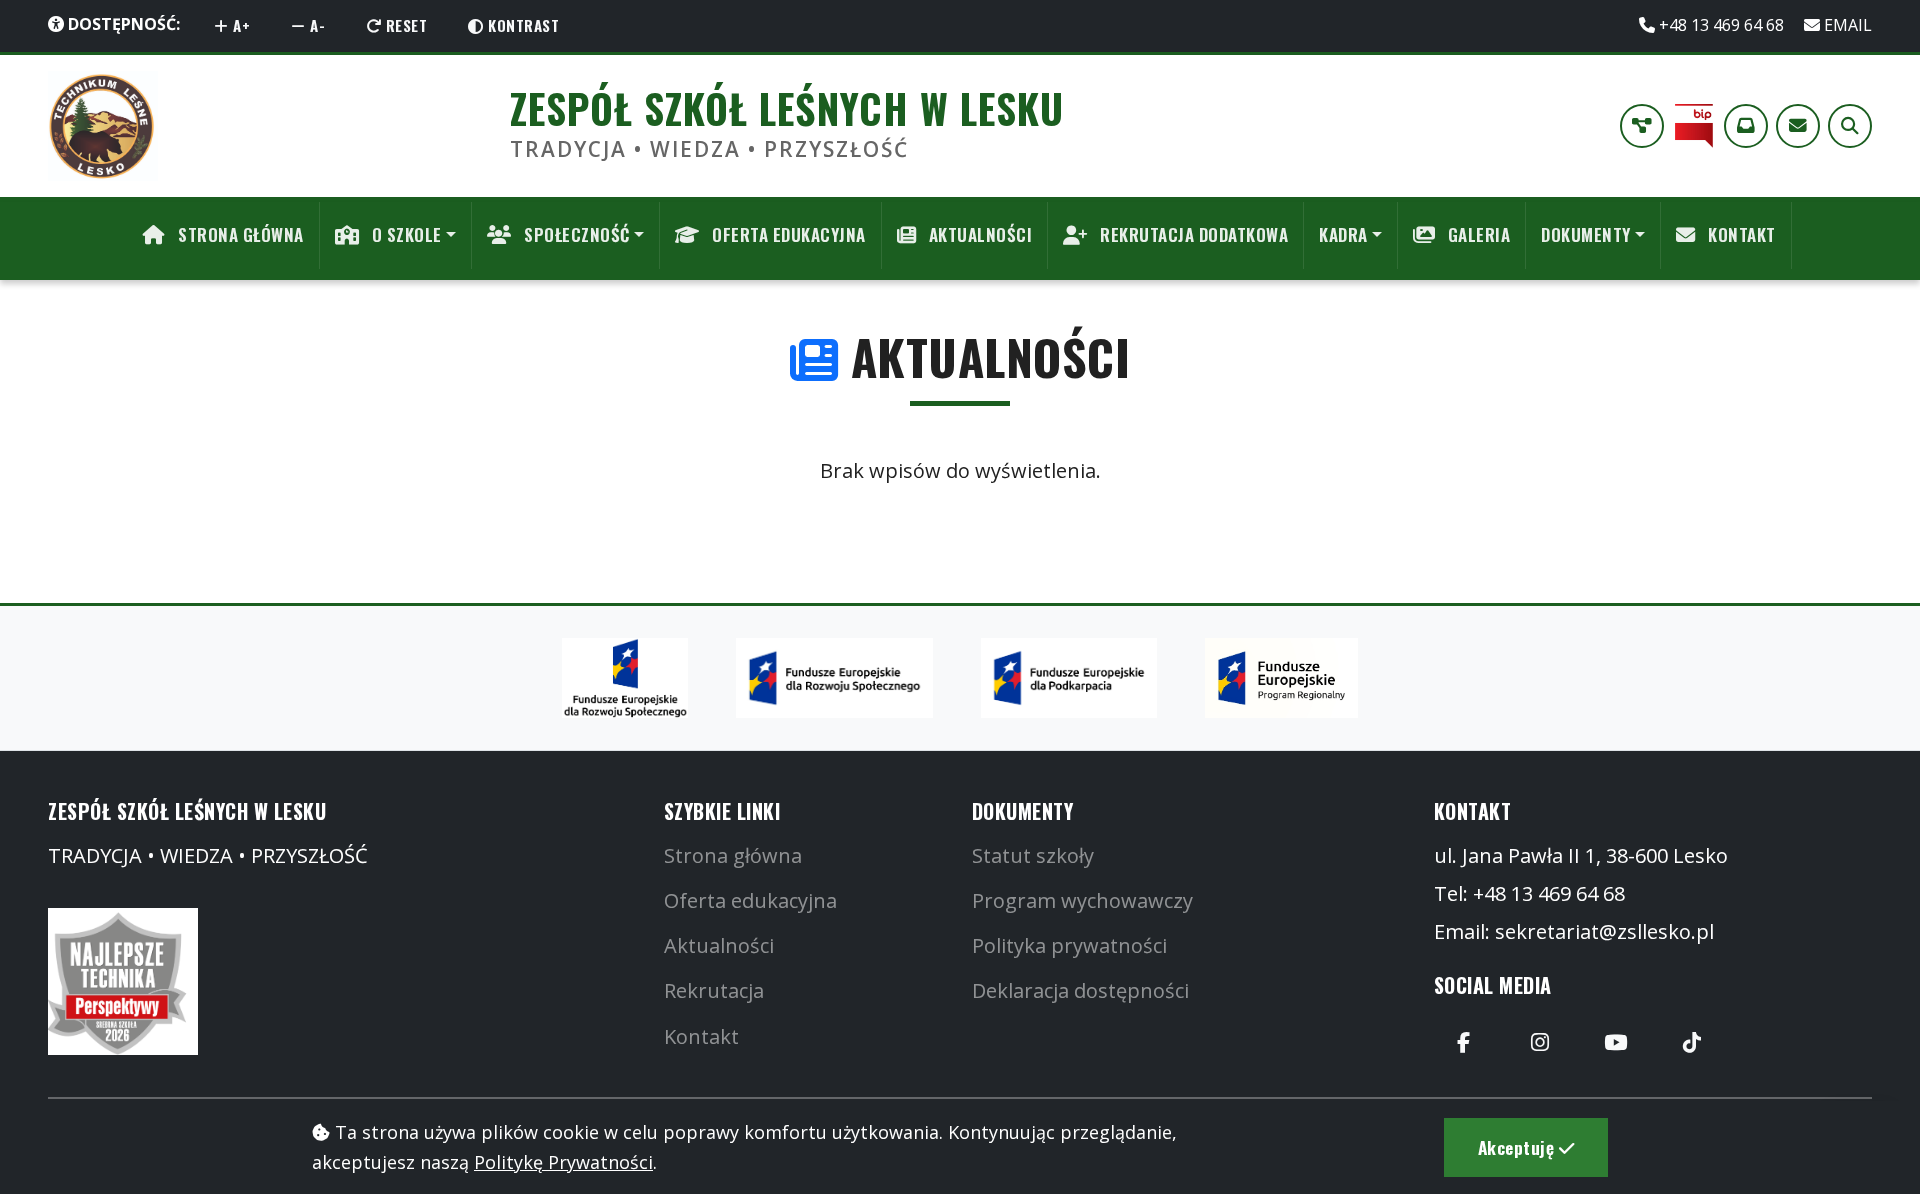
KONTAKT (1740, 234)
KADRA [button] (1343, 234)
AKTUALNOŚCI (978, 234)
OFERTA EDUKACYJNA (787, 234)
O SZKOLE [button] (404, 234)
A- (316, 25)
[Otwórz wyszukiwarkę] (1850, 126)
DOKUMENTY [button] (1586, 234)
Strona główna (733, 855)
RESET (404, 25)
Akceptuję (1518, 1147)
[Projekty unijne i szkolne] (1642, 126)
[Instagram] (1540, 1043)
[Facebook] (1464, 1043)
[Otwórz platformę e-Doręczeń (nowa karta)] (1746, 126)
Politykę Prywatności (563, 1162)
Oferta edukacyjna (750, 900)
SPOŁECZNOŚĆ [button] (575, 234)
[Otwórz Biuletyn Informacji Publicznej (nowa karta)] (1694, 126)
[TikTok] (1692, 1043)
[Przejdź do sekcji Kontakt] (1798, 126)
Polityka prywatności (1069, 945)
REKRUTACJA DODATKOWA (1192, 234)
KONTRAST (522, 25)
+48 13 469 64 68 (1721, 25)
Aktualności (719, 945)
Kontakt (701, 1036)
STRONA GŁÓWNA (239, 234)
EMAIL (1846, 25)
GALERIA (1476, 234)
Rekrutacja (714, 990)
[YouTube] (1616, 1043)
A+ (240, 25)
